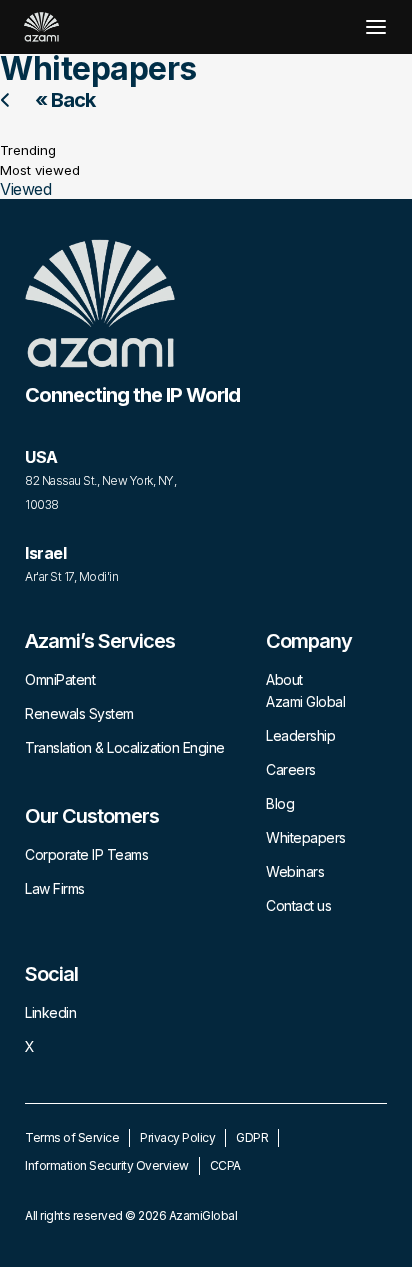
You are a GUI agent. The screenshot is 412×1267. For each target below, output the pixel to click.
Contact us (298, 905)
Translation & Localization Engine (125, 747)
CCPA (225, 1165)
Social (51, 974)
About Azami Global (305, 690)
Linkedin (50, 1012)
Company (309, 641)
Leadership (300, 735)
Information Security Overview (107, 1165)
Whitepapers (306, 837)
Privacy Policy (177, 1137)
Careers (291, 769)
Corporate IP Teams (86, 854)
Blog (280, 803)
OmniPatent (60, 679)
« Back (65, 100)
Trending (28, 150)
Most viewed (40, 170)
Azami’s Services (100, 641)
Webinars (295, 871)
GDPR (252, 1137)
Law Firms (55, 888)
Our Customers (92, 816)
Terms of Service (72, 1137)
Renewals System (79, 713)
